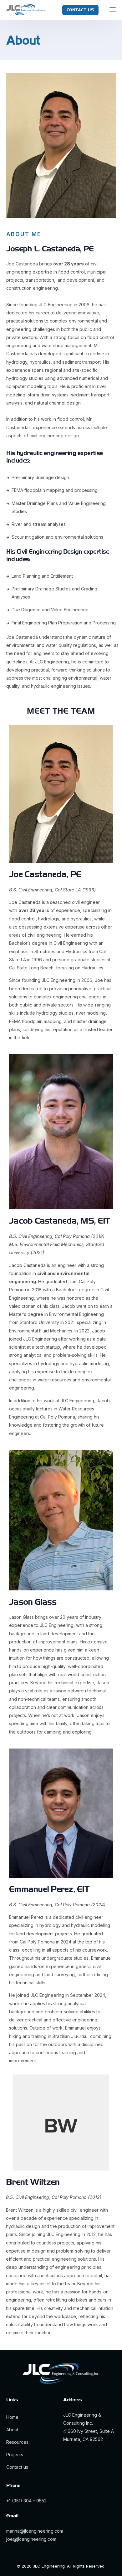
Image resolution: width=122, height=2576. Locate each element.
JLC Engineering (49, 2566)
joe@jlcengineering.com (31, 2539)
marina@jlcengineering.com (35, 2531)
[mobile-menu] (110, 10)
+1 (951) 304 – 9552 (26, 2501)
